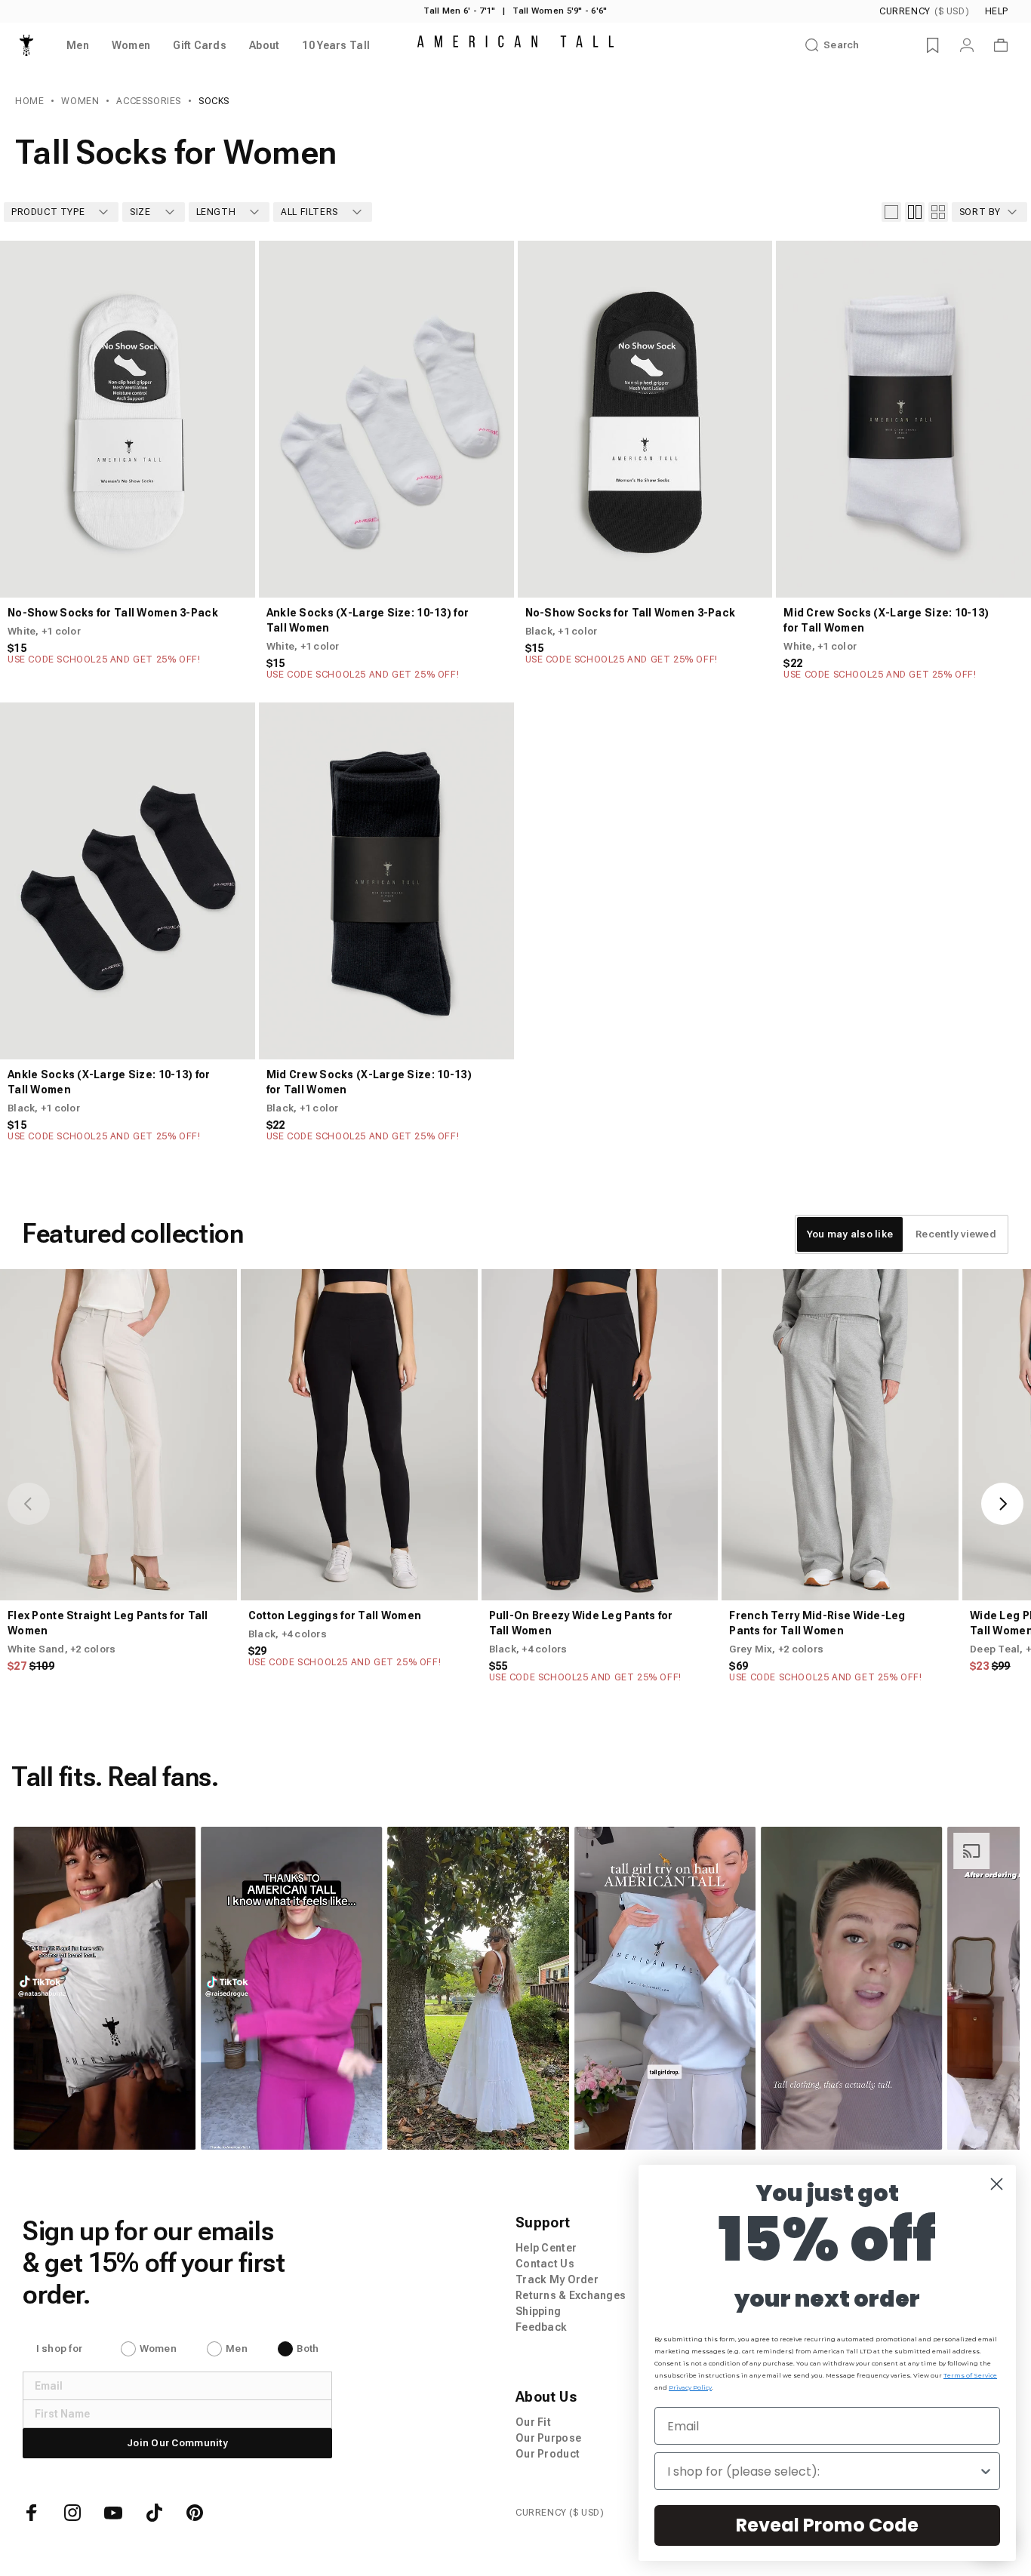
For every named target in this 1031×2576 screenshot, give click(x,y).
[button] (104, 1988)
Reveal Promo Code (827, 2525)
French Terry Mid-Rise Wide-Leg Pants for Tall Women (817, 1623)
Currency (924, 11)
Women (80, 101)
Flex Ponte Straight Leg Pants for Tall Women (108, 1623)
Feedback (541, 2327)
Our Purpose (548, 2438)
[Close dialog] (997, 2184)
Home (29, 101)
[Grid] (915, 212)
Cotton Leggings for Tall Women (335, 1615)
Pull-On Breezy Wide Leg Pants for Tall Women (581, 1623)
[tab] (850, 1234)
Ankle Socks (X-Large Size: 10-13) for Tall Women (368, 620)
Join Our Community (177, 2443)
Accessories (149, 101)
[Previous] (283, 420)
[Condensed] (938, 212)
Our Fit (533, 2422)
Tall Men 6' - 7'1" (459, 11)
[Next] (490, 420)
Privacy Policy (690, 2387)
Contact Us (545, 2264)
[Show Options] (986, 2471)
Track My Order (557, 2279)
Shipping (538, 2311)
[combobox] (823, 2471)
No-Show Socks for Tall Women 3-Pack (113, 613)
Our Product (548, 2454)
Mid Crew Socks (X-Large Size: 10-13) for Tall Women (886, 620)
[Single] (891, 212)
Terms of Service (970, 2375)
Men (237, 2349)
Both (308, 2349)
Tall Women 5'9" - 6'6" (560, 11)
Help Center (546, 2248)
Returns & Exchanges (571, 2295)
